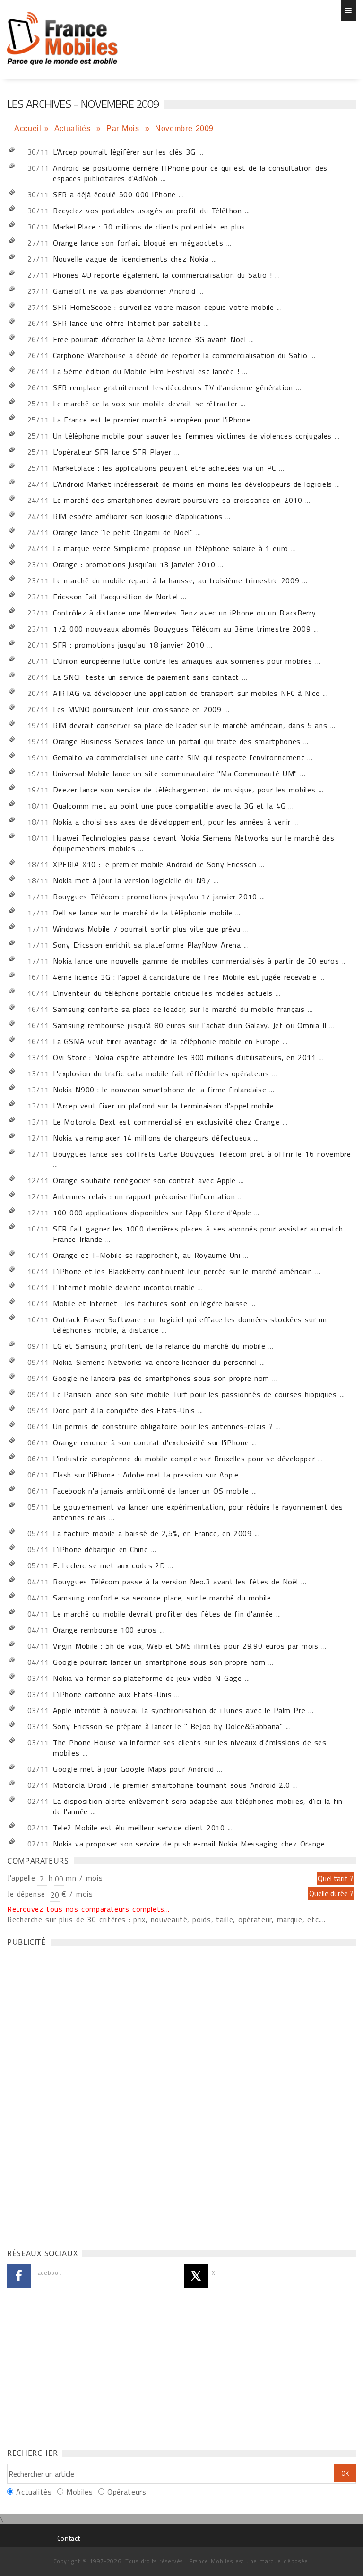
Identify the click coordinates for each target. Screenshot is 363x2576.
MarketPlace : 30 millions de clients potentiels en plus (149, 227)
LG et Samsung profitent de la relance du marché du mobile (159, 1346)
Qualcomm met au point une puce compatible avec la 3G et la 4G (169, 806)
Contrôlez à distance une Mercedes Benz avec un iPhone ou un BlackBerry (184, 613)
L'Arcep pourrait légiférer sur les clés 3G (124, 152)
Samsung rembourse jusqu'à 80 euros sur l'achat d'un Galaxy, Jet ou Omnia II (190, 1025)
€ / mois (77, 1894)
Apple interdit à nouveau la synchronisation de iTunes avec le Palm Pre (179, 1710)
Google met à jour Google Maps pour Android (134, 1769)
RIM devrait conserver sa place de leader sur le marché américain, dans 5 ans (190, 725)
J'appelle (21, 1878)
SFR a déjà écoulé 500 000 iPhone (114, 194)
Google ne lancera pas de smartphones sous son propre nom (161, 1378)
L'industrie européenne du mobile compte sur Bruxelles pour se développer (184, 1459)
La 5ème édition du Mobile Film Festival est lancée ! (146, 371)
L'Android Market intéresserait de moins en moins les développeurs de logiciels (193, 484)
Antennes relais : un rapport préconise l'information (144, 1196)
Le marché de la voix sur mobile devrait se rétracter (145, 404)
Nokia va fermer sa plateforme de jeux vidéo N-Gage (147, 1678)
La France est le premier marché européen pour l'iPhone (151, 420)
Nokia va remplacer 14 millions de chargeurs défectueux (152, 1138)
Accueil (28, 128)
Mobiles (79, 2492)
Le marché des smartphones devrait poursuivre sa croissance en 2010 (178, 500)
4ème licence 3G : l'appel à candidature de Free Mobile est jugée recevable (185, 977)
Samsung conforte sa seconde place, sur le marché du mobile (162, 1598)
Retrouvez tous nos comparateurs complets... (88, 1909)
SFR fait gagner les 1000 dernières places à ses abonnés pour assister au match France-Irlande (198, 1234)
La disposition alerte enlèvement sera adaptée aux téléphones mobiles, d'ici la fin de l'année (198, 1806)
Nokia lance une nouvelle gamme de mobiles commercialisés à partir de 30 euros (196, 961)
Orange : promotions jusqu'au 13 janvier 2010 (134, 564)
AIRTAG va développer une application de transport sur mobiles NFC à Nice (186, 693)
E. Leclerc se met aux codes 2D (109, 1565)
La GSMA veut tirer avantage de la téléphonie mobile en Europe (166, 1041)
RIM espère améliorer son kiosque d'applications (138, 516)
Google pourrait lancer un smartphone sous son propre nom (159, 1662)
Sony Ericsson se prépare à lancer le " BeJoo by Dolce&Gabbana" (168, 1726)
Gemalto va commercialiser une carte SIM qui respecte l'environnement (179, 757)
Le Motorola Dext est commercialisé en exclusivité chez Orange (166, 1122)
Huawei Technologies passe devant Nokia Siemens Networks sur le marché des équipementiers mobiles (194, 843)
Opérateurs (127, 2492)
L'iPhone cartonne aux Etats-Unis (112, 1694)
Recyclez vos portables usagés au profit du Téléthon (147, 211)
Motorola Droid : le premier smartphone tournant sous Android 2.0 (171, 1785)
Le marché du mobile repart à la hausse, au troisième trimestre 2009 (176, 580)
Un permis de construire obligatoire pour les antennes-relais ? (163, 1426)
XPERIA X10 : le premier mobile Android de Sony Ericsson (155, 864)
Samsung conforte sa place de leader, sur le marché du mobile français (179, 1009)
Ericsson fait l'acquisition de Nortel (116, 597)
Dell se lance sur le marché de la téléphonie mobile (143, 913)
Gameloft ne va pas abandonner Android (124, 291)
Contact (69, 2538)
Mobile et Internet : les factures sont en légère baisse (150, 1303)
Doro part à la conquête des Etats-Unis (124, 1410)
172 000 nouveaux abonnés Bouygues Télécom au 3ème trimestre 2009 (182, 629)
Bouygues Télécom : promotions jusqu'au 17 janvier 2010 (155, 897)
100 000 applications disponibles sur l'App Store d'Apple (152, 1213)
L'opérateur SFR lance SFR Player (112, 452)
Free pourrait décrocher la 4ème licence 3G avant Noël (150, 339)
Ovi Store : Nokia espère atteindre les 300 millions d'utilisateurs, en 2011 (185, 1057)
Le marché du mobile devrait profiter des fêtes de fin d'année (163, 1614)
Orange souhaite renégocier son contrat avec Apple (144, 1180)
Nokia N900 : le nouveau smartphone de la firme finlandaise (160, 1090)
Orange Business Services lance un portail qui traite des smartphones (177, 741)
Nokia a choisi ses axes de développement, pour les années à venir (172, 822)
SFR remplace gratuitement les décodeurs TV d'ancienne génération (173, 387)
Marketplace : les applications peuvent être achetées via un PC (164, 468)
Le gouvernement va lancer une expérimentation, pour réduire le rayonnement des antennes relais (198, 1512)
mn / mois (84, 1878)
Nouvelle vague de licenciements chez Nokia (131, 259)
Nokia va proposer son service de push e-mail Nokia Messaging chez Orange (189, 1844)
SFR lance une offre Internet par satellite (127, 323)
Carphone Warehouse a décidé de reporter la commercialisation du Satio (180, 355)
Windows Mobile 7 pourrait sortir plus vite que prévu (147, 929)
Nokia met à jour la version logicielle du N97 (132, 880)
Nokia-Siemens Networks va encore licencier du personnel (155, 1362)
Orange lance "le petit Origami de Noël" (123, 532)
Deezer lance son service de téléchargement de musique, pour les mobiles (184, 790)
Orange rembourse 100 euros (105, 1630)
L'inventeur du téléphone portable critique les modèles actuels (163, 993)
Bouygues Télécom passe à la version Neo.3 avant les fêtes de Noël (176, 1582)
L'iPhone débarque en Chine (100, 1549)
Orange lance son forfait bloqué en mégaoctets (138, 243)
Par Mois (124, 128)
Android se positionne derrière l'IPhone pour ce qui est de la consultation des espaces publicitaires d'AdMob (190, 173)
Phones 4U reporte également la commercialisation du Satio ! (163, 275)
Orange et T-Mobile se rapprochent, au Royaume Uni (147, 1255)
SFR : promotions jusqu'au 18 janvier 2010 (129, 645)
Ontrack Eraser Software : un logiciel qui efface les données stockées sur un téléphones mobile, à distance (190, 1325)
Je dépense (28, 1894)
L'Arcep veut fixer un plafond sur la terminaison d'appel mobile (164, 1106)
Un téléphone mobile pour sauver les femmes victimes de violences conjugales (192, 436)
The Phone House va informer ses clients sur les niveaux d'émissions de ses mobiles (190, 1748)
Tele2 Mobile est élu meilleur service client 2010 (139, 1828)
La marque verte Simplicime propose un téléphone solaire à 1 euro (171, 548)
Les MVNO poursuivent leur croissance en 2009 (137, 709)
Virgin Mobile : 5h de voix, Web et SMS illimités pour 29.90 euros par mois (186, 1646)
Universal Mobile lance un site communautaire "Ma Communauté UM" (175, 774)
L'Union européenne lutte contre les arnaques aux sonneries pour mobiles (183, 661)
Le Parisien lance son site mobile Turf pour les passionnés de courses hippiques (195, 1394)
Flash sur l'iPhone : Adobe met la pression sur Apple (146, 1475)
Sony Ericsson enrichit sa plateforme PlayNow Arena (147, 945)
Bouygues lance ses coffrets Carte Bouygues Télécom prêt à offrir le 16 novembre (202, 1154)
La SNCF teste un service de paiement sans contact (146, 677)
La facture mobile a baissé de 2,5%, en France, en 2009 (152, 1533)
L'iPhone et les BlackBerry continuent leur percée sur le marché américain (183, 1271)
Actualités (74, 128)
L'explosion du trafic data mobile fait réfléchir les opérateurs (161, 1073)
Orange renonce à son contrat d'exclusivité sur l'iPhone (151, 1442)
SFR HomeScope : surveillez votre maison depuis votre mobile (164, 307)
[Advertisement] (78, 2095)
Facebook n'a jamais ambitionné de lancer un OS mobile (151, 1491)
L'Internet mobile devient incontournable (124, 1287)
